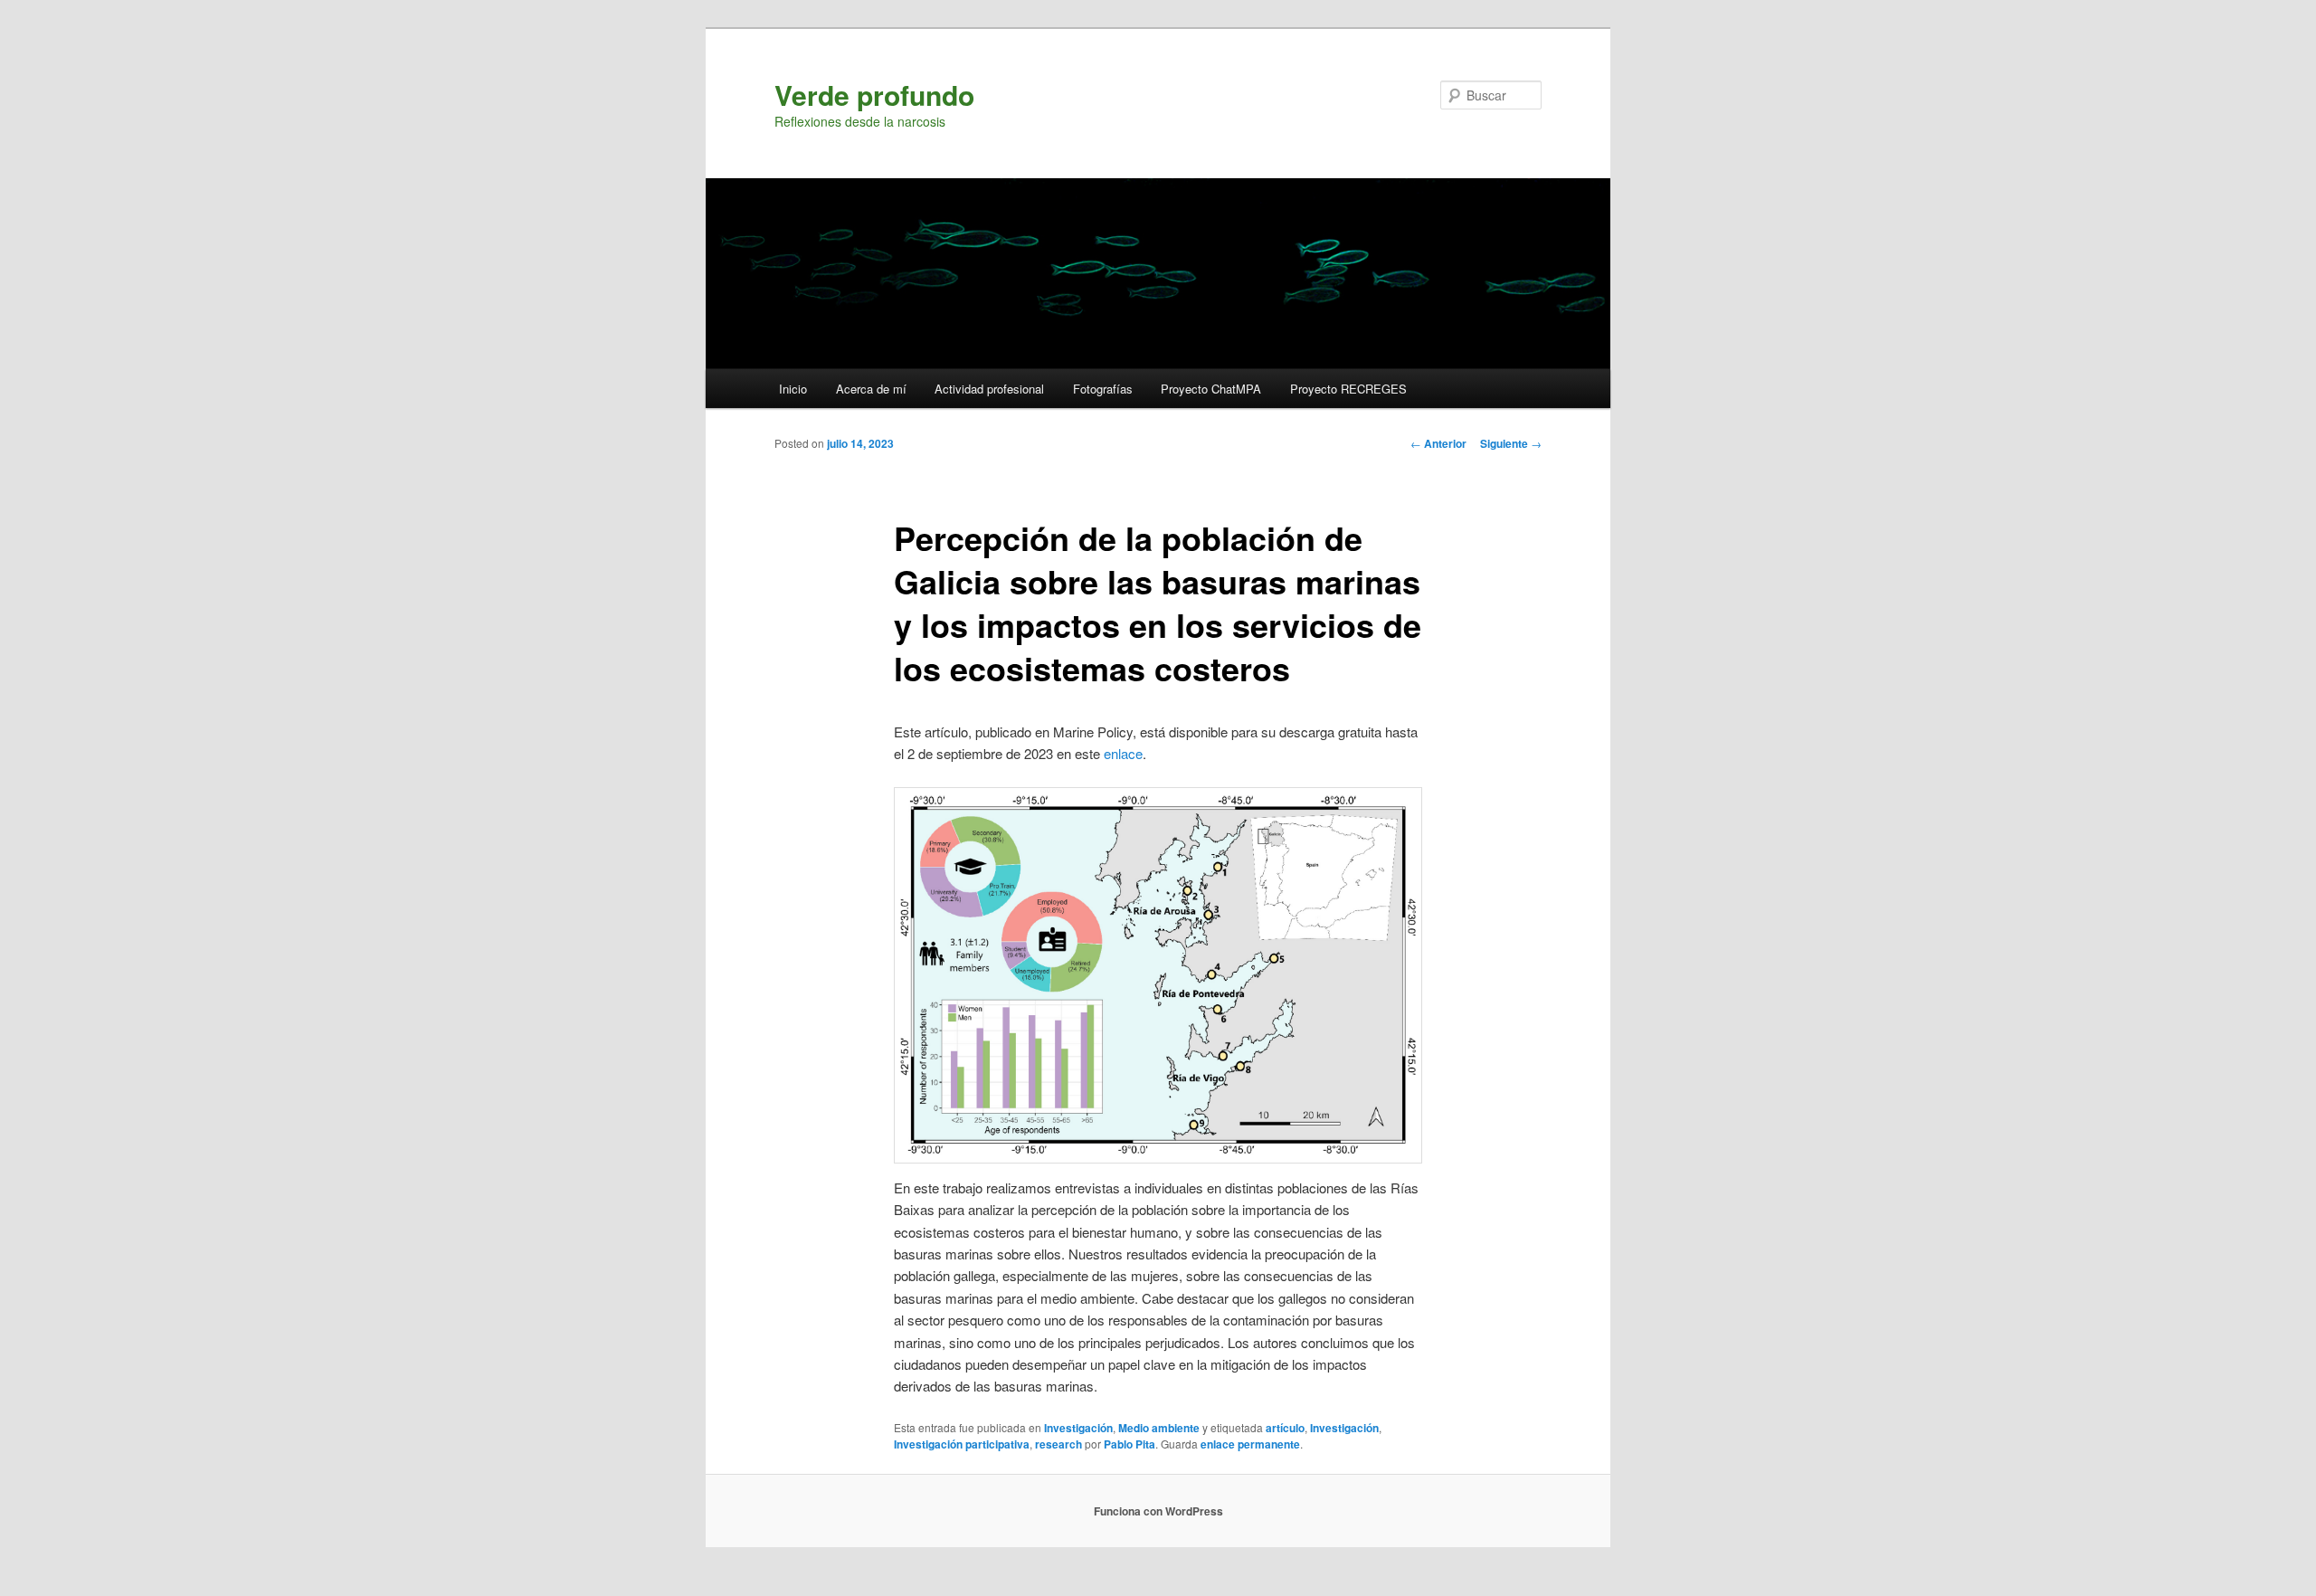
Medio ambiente (1159, 1428)
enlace (1123, 753)
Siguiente (1511, 443)
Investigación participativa (962, 1444)
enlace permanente (1250, 1444)
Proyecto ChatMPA (1211, 389)
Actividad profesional (989, 389)
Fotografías (1103, 389)
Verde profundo (874, 95)
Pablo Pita (1130, 1444)
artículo (1285, 1428)
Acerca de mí (871, 389)
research (1058, 1444)
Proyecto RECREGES (1348, 389)
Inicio (793, 389)
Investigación (1078, 1428)
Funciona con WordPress (1158, 1511)
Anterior (1438, 443)
